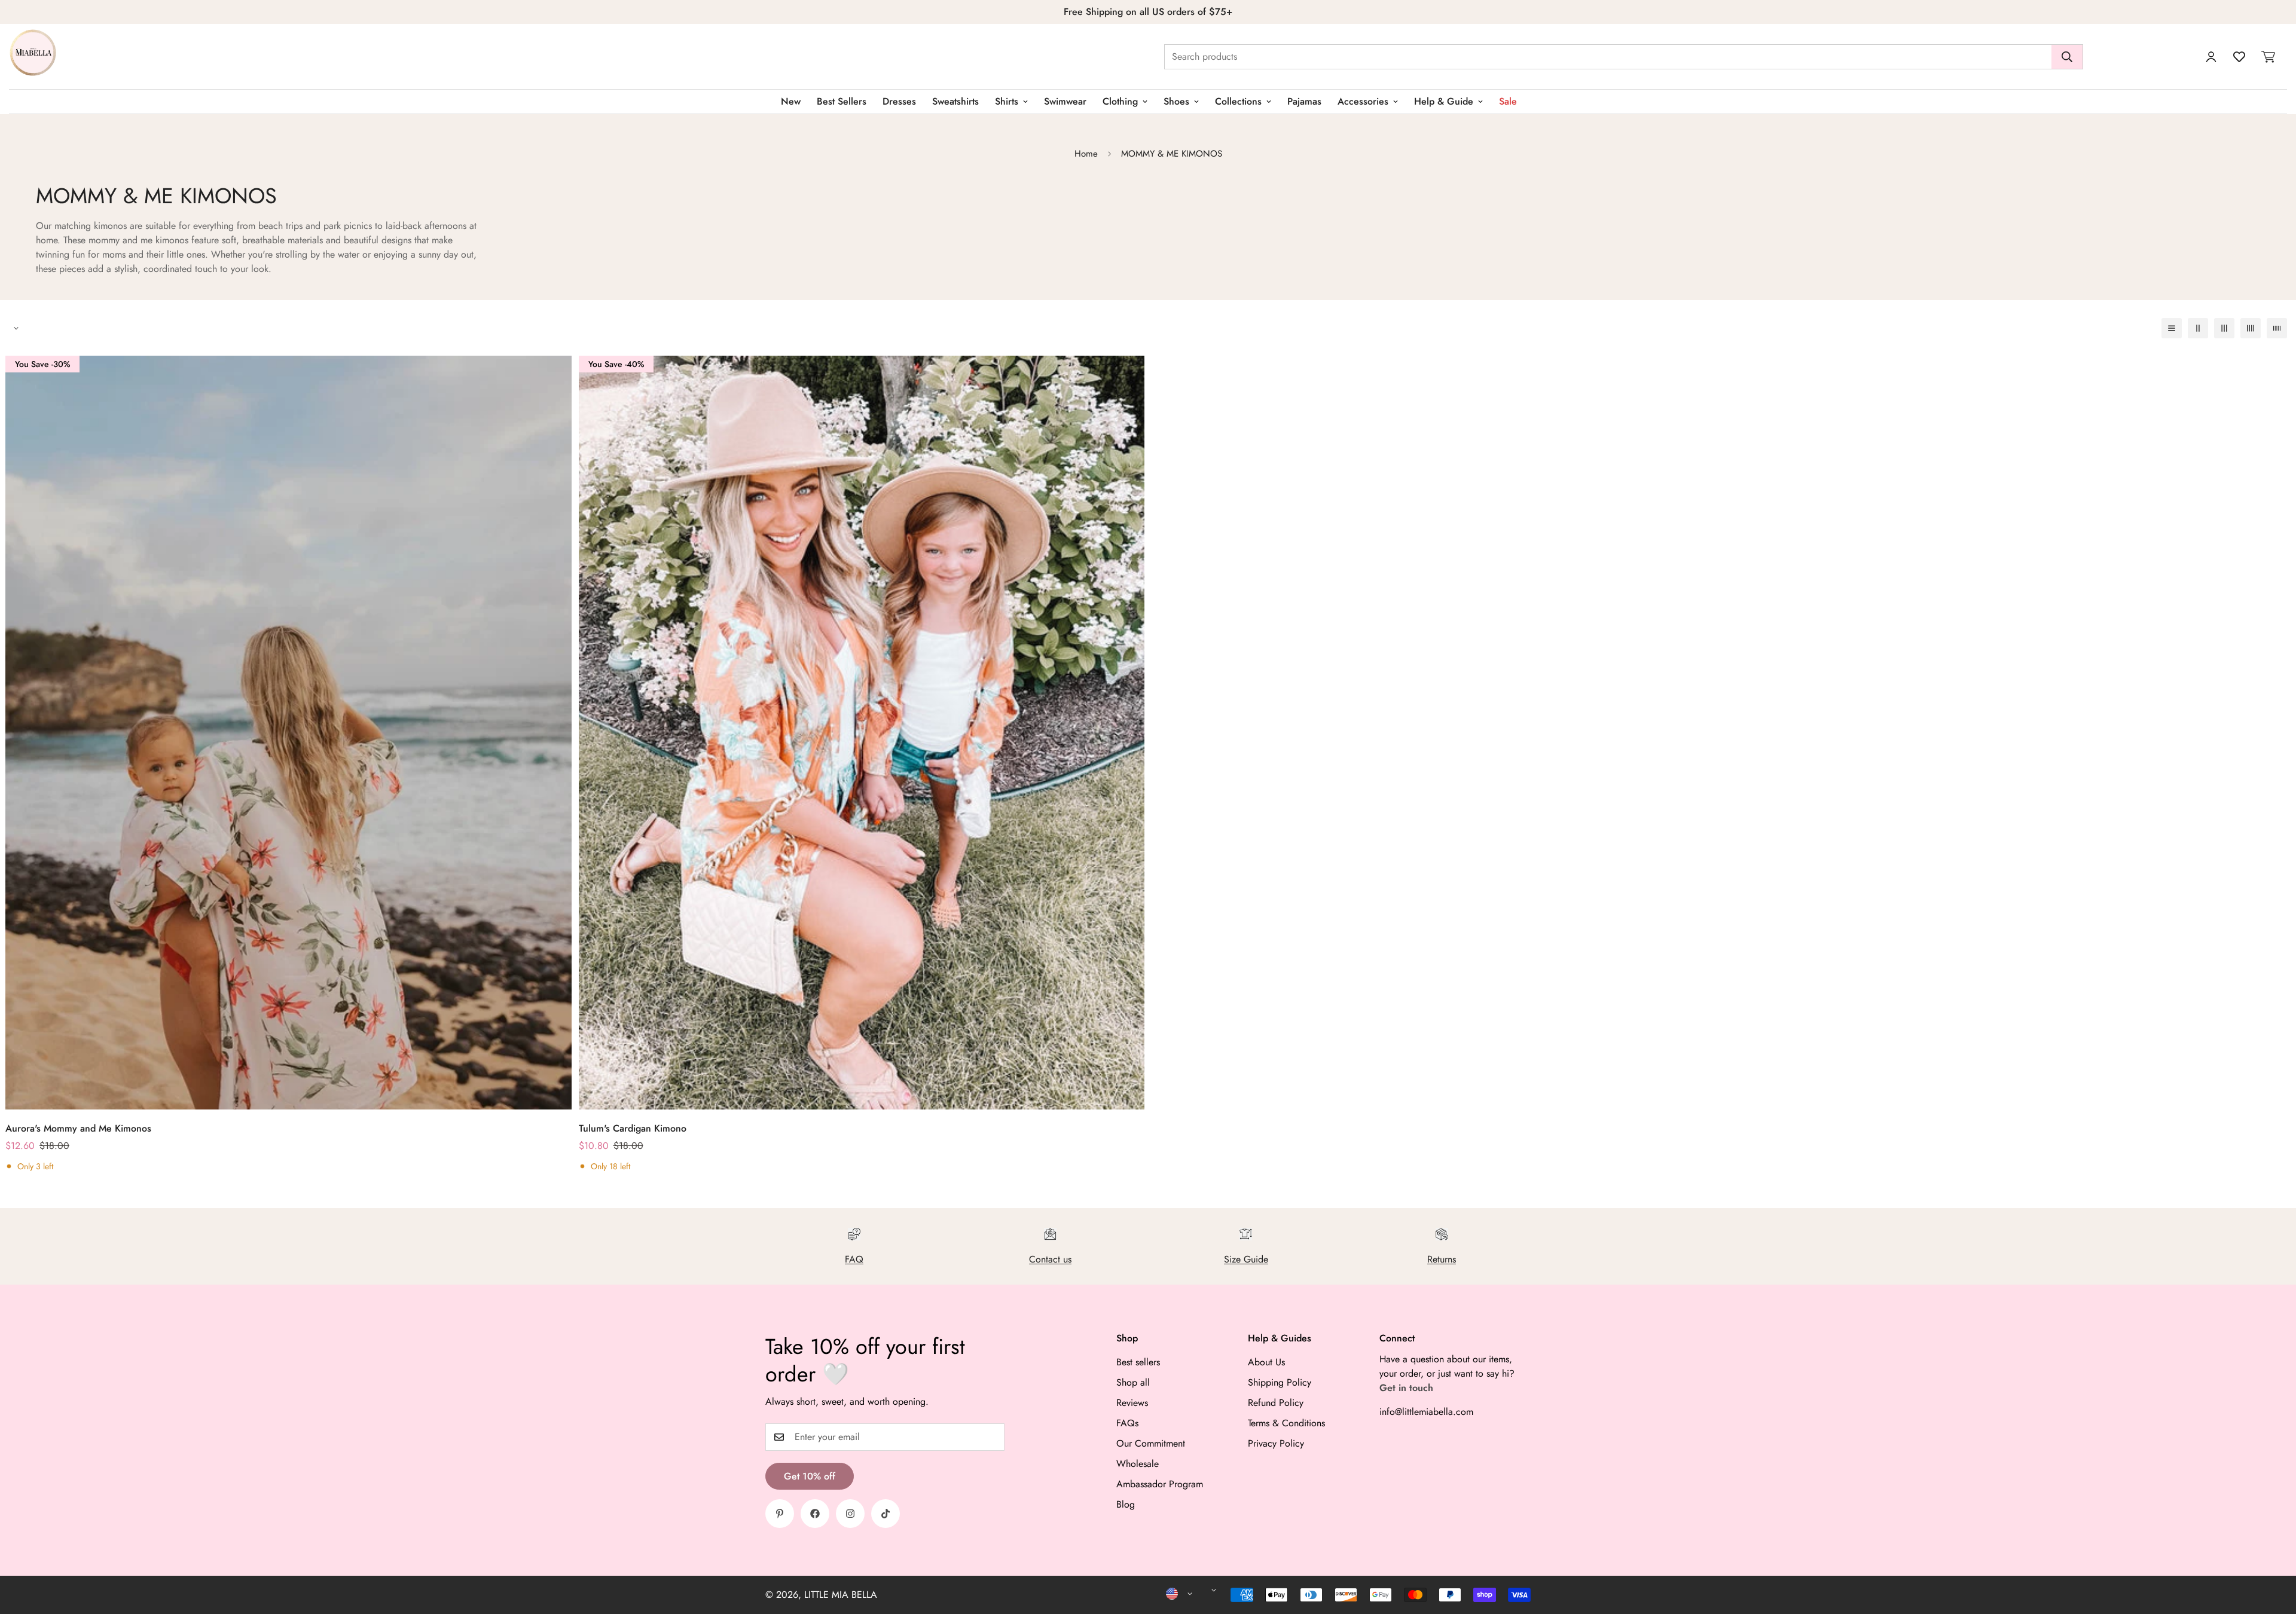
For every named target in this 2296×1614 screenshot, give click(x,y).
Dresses (899, 101)
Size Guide (1246, 1259)
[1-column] (2172, 328)
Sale (1508, 101)
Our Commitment (1151, 1443)
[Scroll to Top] (2273, 1549)
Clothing (1120, 101)
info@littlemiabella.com (1426, 1412)
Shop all (1133, 1382)
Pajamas (1304, 101)
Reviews (1132, 1403)
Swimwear (1065, 101)
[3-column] (2224, 328)
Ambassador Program (1160, 1484)
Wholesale (1138, 1464)
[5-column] (2277, 328)
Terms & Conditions (1286, 1423)
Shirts (1007, 101)
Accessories (1363, 101)
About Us (1266, 1362)
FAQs (1127, 1423)
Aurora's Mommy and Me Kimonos (78, 1128)
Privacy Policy (1276, 1443)
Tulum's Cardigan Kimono (633, 1128)
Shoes (1176, 101)
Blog (1126, 1504)
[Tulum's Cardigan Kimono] (862, 733)
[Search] (2067, 57)
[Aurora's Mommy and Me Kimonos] (288, 733)
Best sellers (1138, 1362)
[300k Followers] (815, 1514)
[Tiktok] (886, 1514)
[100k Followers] (850, 1514)
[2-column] (2198, 328)
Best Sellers (842, 101)
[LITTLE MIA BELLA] (33, 56)
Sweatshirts (955, 101)
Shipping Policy (1280, 1382)
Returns (1442, 1259)
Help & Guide (1444, 101)
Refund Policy (1276, 1403)
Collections (1238, 101)
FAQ (854, 1259)
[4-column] (2251, 328)
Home (1086, 154)
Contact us (1050, 1259)
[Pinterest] (780, 1514)
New (791, 101)
